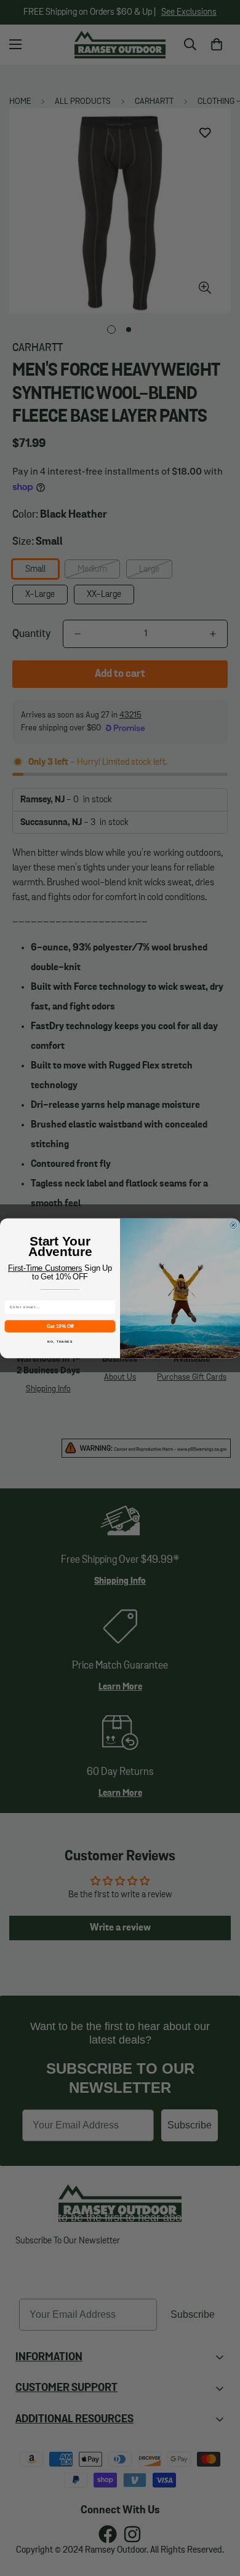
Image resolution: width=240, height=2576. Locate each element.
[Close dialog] (233, 1225)
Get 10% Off (60, 1326)
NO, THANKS (60, 1341)
